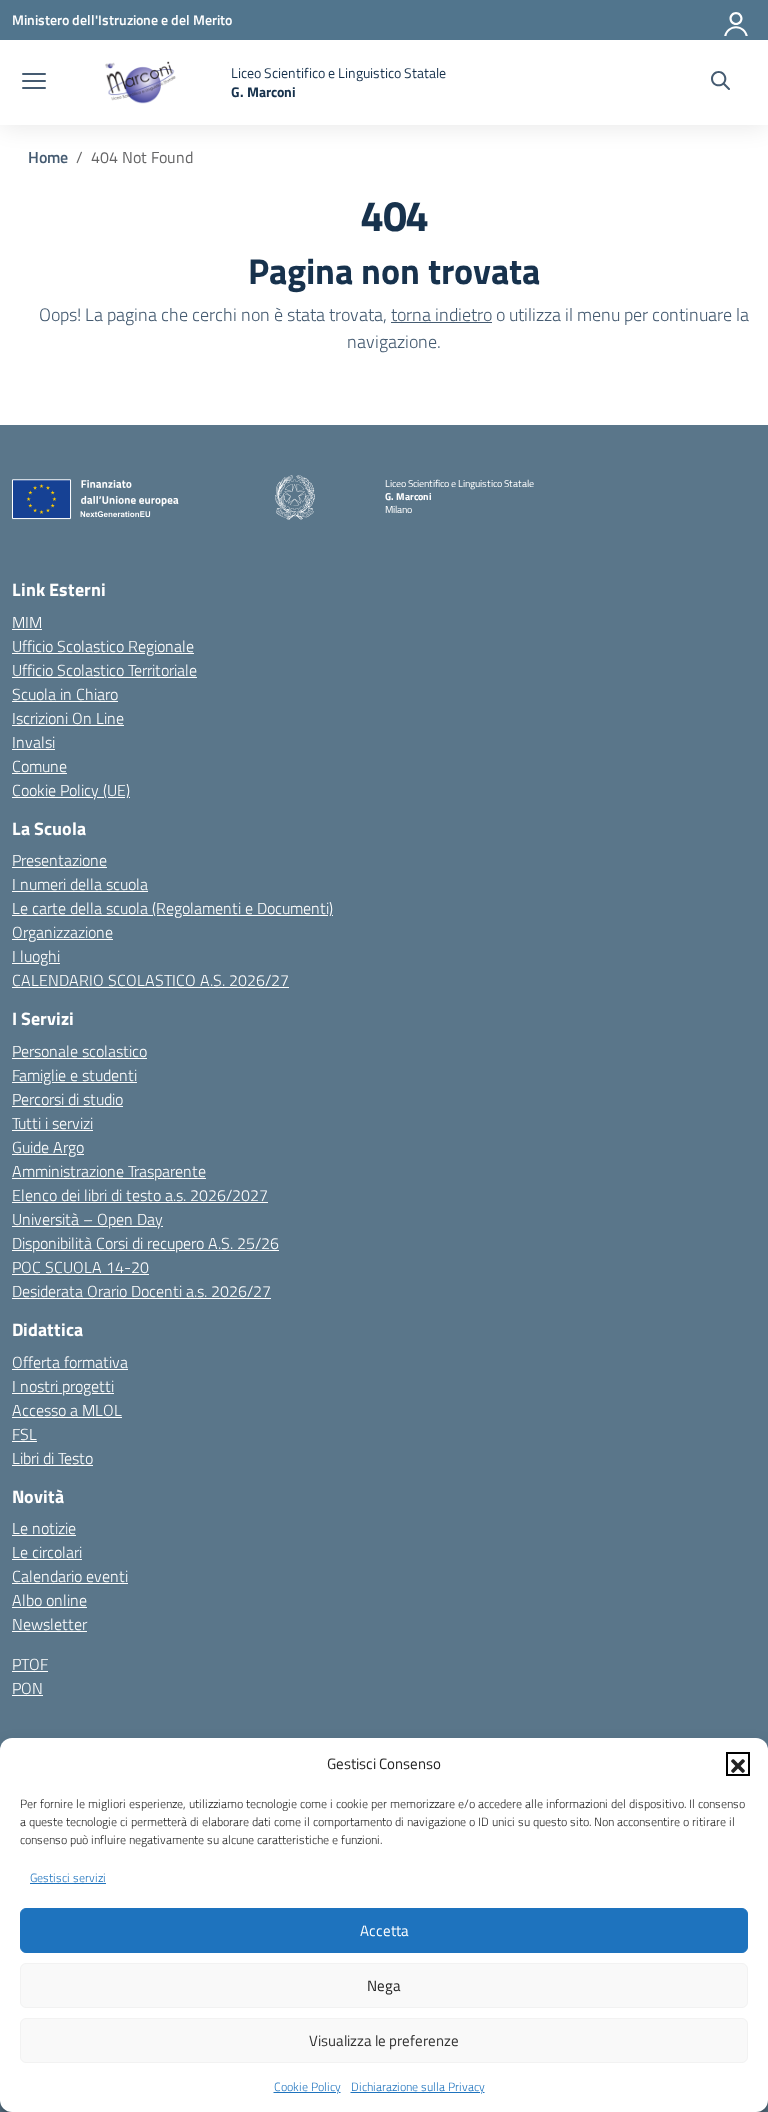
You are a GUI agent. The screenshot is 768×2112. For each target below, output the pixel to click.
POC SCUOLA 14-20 (80, 1267)
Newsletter (49, 1624)
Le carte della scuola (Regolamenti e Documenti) (172, 908)
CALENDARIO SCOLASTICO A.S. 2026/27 (150, 980)
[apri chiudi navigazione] (34, 83)
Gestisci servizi (68, 1877)
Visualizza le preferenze (384, 2040)
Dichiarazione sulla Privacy (418, 2086)
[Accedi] (737, 20)
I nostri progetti (63, 1386)
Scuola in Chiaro (65, 694)
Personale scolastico (79, 1051)
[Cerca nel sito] (720, 83)
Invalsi (33, 742)
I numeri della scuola (80, 884)
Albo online (49, 1600)
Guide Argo (48, 1147)
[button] (738, 1764)
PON (27, 1688)
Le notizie (44, 1528)
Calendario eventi (70, 1576)
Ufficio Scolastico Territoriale (104, 670)
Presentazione (59, 860)
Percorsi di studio (67, 1099)
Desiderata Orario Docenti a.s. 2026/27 (141, 1291)
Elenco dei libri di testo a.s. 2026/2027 (140, 1195)
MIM (27, 622)
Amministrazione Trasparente (109, 1171)
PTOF (30, 1664)
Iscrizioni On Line (68, 718)
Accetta (384, 1930)
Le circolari (47, 1552)
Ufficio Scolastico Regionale (103, 646)
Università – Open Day (87, 1219)
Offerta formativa (70, 1362)
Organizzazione (62, 932)
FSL (24, 1434)
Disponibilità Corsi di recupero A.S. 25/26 (145, 1243)
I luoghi (36, 956)
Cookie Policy (307, 2086)
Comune (39, 766)
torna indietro (441, 314)
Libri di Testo (52, 1458)
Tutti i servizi (52, 1123)
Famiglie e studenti (74, 1075)
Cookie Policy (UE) (71, 790)
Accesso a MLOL (67, 1410)
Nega (384, 1985)
